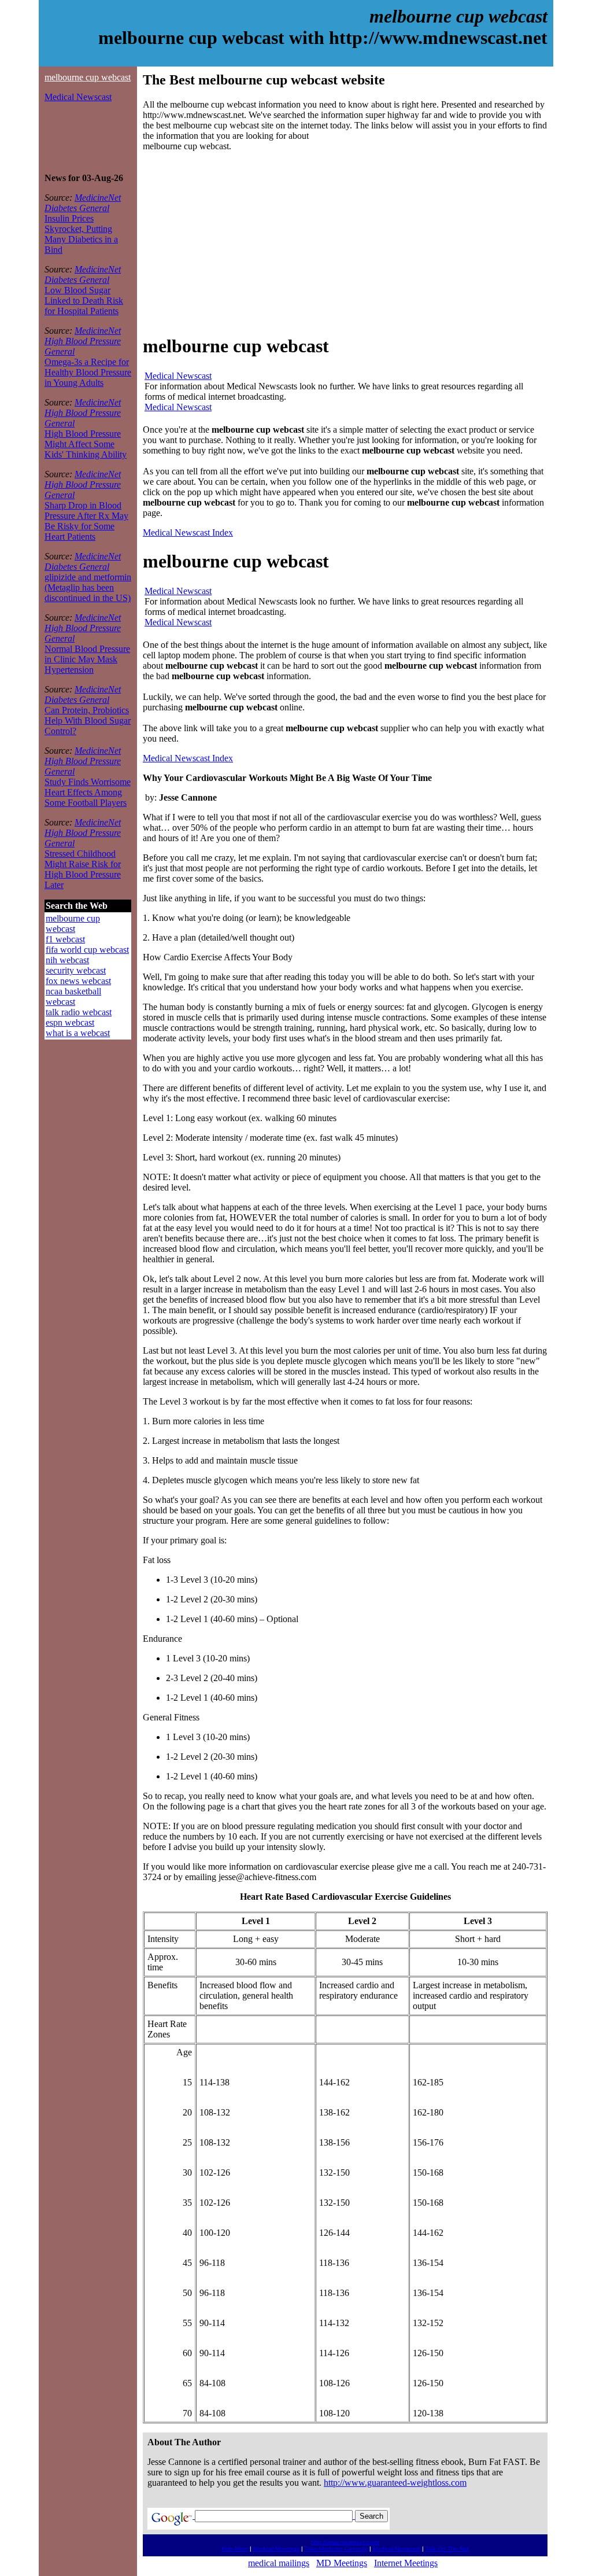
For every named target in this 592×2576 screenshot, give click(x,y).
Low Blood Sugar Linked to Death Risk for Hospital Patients (84, 301)
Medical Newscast (78, 97)
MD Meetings (342, 2563)
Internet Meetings (406, 2563)
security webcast (76, 970)
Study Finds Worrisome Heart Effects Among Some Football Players (88, 792)
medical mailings (279, 2563)
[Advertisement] (79, 138)
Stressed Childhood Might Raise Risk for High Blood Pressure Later (83, 869)
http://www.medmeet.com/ (345, 2542)
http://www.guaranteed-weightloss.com (395, 2483)
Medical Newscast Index (188, 532)
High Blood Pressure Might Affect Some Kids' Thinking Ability (86, 444)
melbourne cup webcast (88, 77)
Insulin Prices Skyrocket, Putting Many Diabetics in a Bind (81, 234)
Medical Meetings (276, 2549)
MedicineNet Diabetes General (83, 203)
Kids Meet (235, 2549)
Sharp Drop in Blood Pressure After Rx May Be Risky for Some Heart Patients (86, 521)
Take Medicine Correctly (336, 2549)
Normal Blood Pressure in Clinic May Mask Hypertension (87, 659)
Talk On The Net (447, 2549)
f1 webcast (65, 939)
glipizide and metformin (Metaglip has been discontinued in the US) (88, 587)
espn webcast (70, 1022)
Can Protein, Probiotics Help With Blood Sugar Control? (88, 721)
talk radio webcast (79, 1012)
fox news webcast (78, 981)
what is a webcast (78, 1033)
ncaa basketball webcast (73, 996)
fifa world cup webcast (87, 950)
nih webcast (67, 960)
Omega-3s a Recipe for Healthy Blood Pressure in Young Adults (88, 372)
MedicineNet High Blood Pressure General (83, 341)
